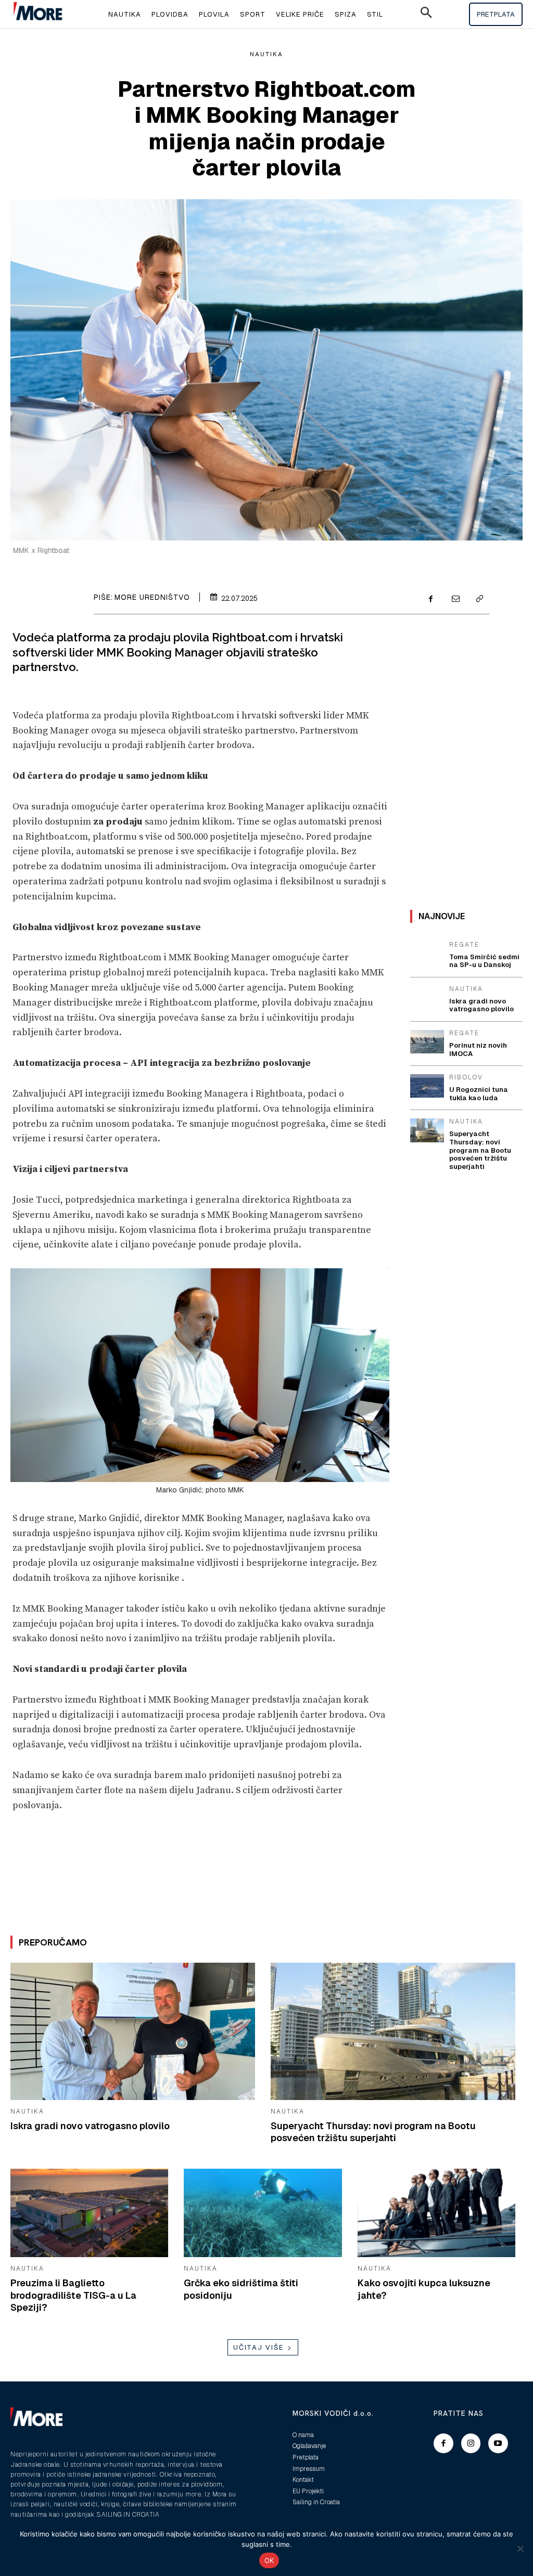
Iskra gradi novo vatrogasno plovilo (90, 2126)
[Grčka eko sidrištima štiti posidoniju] (263, 2213)
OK (269, 2560)
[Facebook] (431, 600)
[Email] (455, 600)
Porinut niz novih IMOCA (478, 1049)
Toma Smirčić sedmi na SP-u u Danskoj (484, 961)
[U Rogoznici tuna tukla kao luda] (427, 1086)
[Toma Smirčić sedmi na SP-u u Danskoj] (427, 953)
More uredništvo (152, 597)
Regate (464, 945)
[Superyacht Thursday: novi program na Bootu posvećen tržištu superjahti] (393, 2031)
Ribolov (466, 1077)
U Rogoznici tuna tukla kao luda (479, 1094)
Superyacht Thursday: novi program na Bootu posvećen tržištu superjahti (373, 2132)
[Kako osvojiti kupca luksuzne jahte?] (436, 2213)
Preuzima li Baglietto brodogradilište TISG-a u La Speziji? (73, 2295)
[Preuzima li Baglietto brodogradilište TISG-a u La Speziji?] (89, 2213)
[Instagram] (471, 2443)
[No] (520, 2548)
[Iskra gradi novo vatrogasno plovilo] (133, 2031)
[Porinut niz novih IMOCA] (427, 1042)
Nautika (266, 54)
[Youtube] (498, 2443)
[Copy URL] (479, 600)
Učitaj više (259, 2347)
